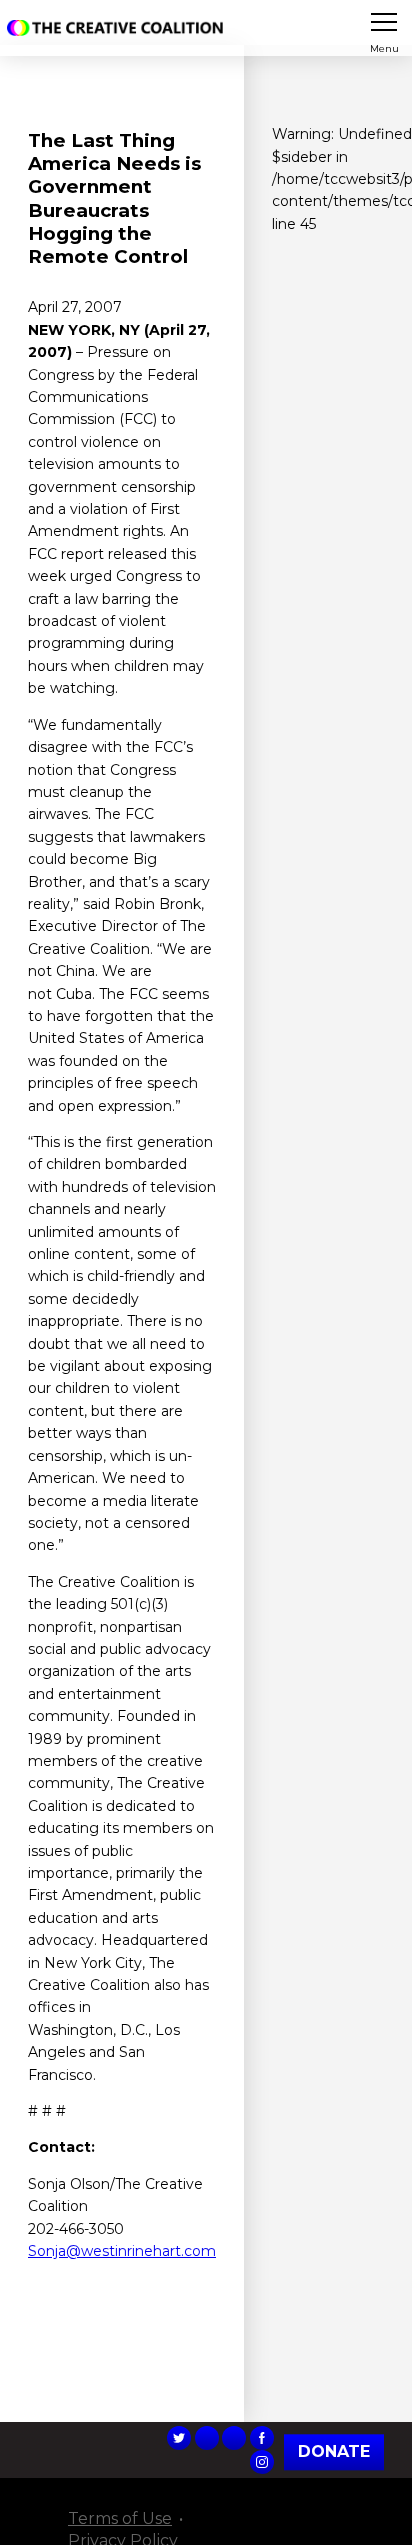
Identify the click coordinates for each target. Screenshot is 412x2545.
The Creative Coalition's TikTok (207, 2438)
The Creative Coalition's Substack (234, 2438)
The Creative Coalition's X (179, 2438)
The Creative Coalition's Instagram (262, 2462)
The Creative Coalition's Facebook (262, 2438)
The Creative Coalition (119, 28)
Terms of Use (120, 2518)
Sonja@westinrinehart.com (122, 2251)
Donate (334, 2451)
